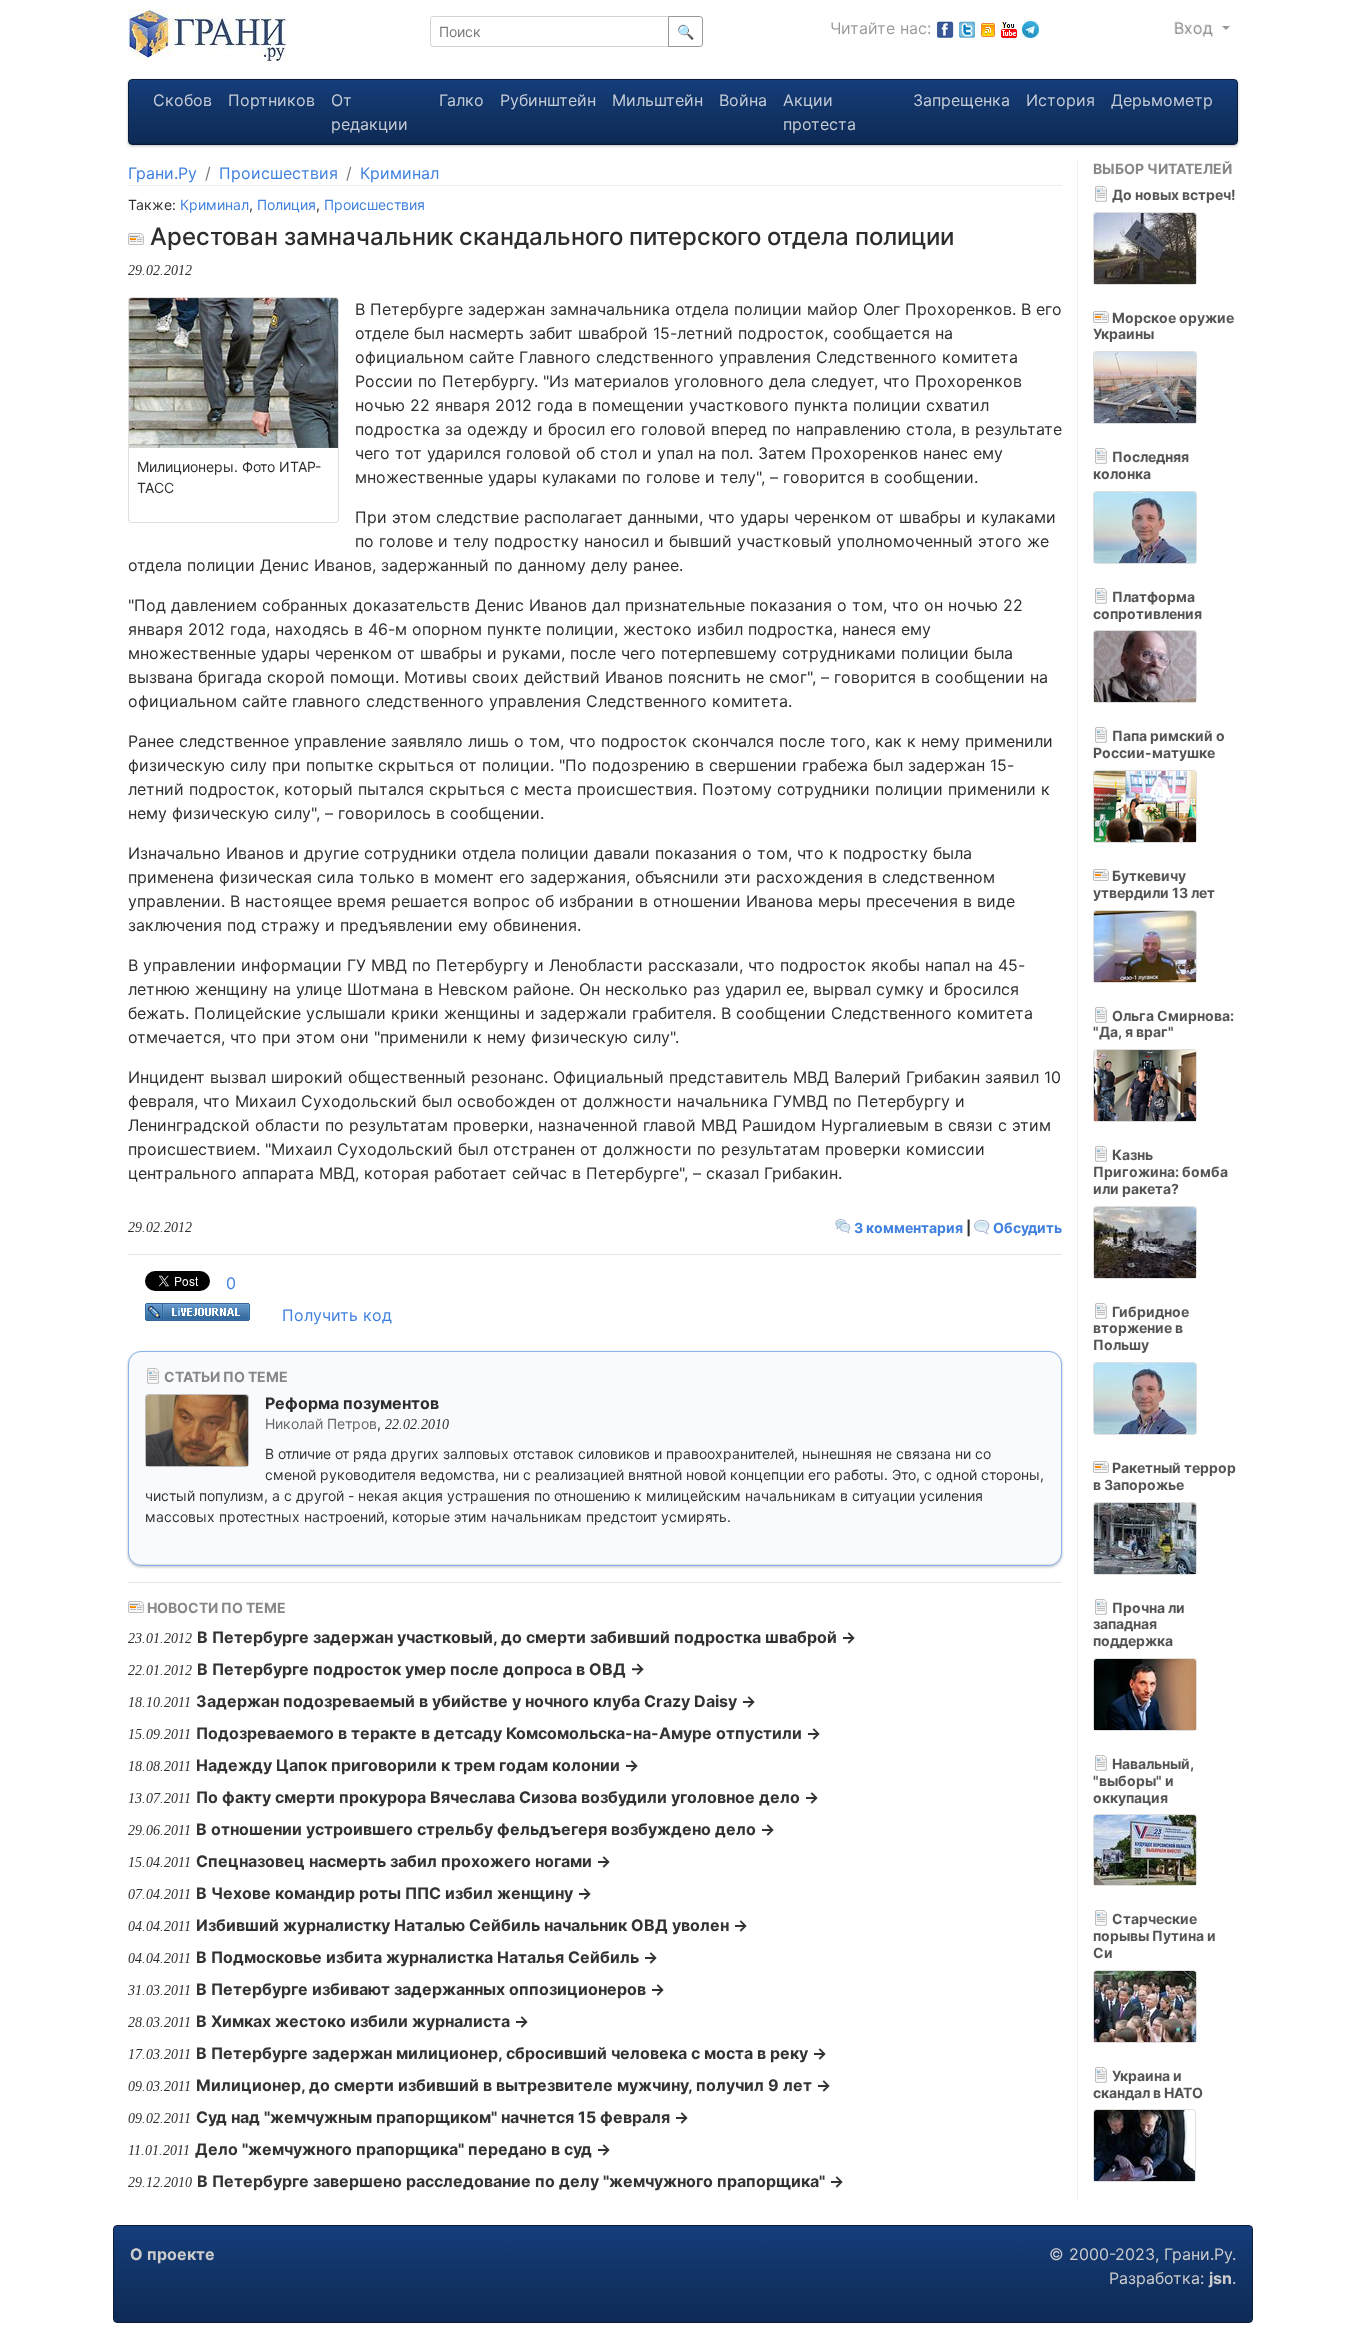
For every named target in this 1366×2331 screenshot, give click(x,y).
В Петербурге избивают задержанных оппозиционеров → (430, 1989)
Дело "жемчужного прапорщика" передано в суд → (403, 2149)
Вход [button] (1196, 28)
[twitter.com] (967, 28)
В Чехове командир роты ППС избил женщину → (394, 1893)
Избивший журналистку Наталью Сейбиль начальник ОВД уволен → (472, 1925)
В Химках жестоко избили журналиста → (362, 2021)
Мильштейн (657, 100)
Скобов (182, 100)
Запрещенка (961, 100)
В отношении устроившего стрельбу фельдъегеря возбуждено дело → (485, 1829)
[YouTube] (1009, 28)
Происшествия (278, 173)
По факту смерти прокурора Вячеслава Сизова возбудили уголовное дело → (507, 1797)
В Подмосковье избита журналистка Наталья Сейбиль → (427, 1957)
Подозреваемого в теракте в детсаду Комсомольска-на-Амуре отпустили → (508, 1733)
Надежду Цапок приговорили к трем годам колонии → (417, 1765)
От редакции (369, 112)
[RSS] (988, 28)
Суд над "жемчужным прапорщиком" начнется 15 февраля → (442, 2117)
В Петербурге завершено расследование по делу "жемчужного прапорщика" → (520, 2181)
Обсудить (1026, 1227)
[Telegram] (1030, 28)
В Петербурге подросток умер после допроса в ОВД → (421, 1669)
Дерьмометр (1162, 100)
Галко (461, 100)
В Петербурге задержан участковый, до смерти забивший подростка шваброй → (526, 1637)
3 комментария (908, 1227)
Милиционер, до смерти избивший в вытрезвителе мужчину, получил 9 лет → (513, 2085)
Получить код (337, 1315)
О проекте (172, 2254)
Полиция (286, 204)
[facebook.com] (945, 28)
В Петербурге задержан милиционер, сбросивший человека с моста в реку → (511, 2053)
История (1060, 100)
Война (743, 100)
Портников (271, 100)
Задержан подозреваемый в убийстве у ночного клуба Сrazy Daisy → (476, 1701)
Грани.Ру (162, 173)
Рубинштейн (548, 100)
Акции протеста (819, 112)
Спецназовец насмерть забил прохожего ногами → (403, 1861)
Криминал (399, 173)
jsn (1220, 2278)
